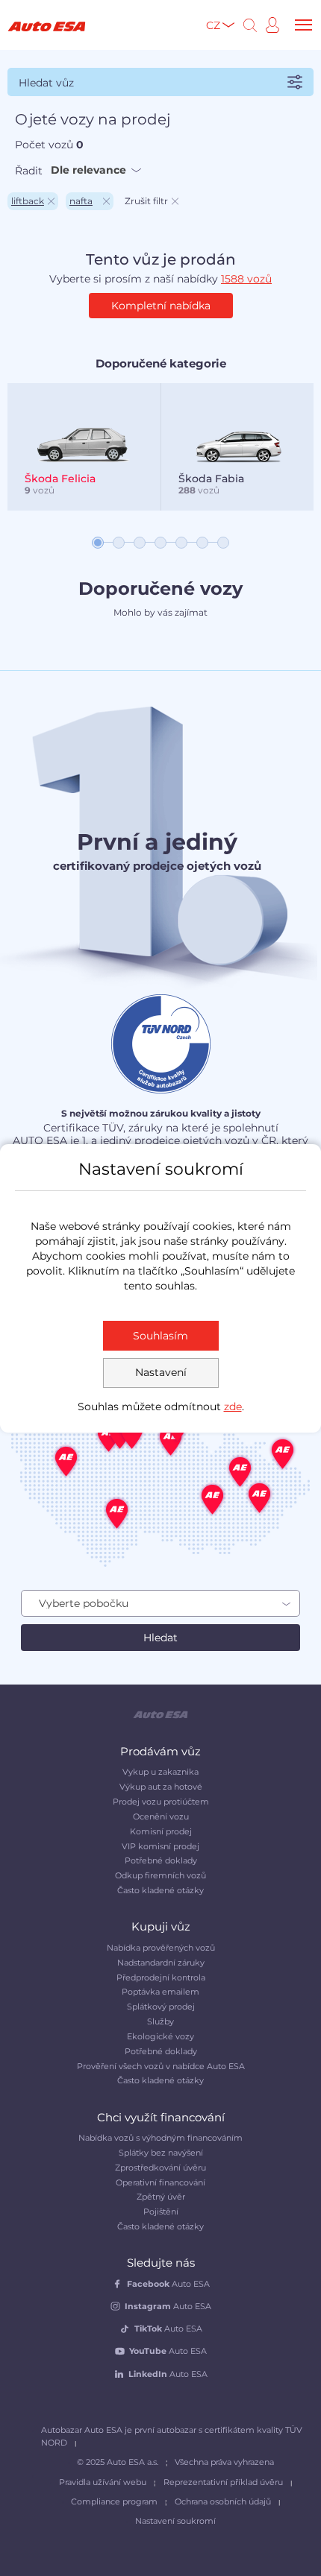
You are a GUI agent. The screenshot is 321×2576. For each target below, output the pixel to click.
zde (233, 1407)
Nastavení (161, 1372)
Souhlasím (160, 1336)
